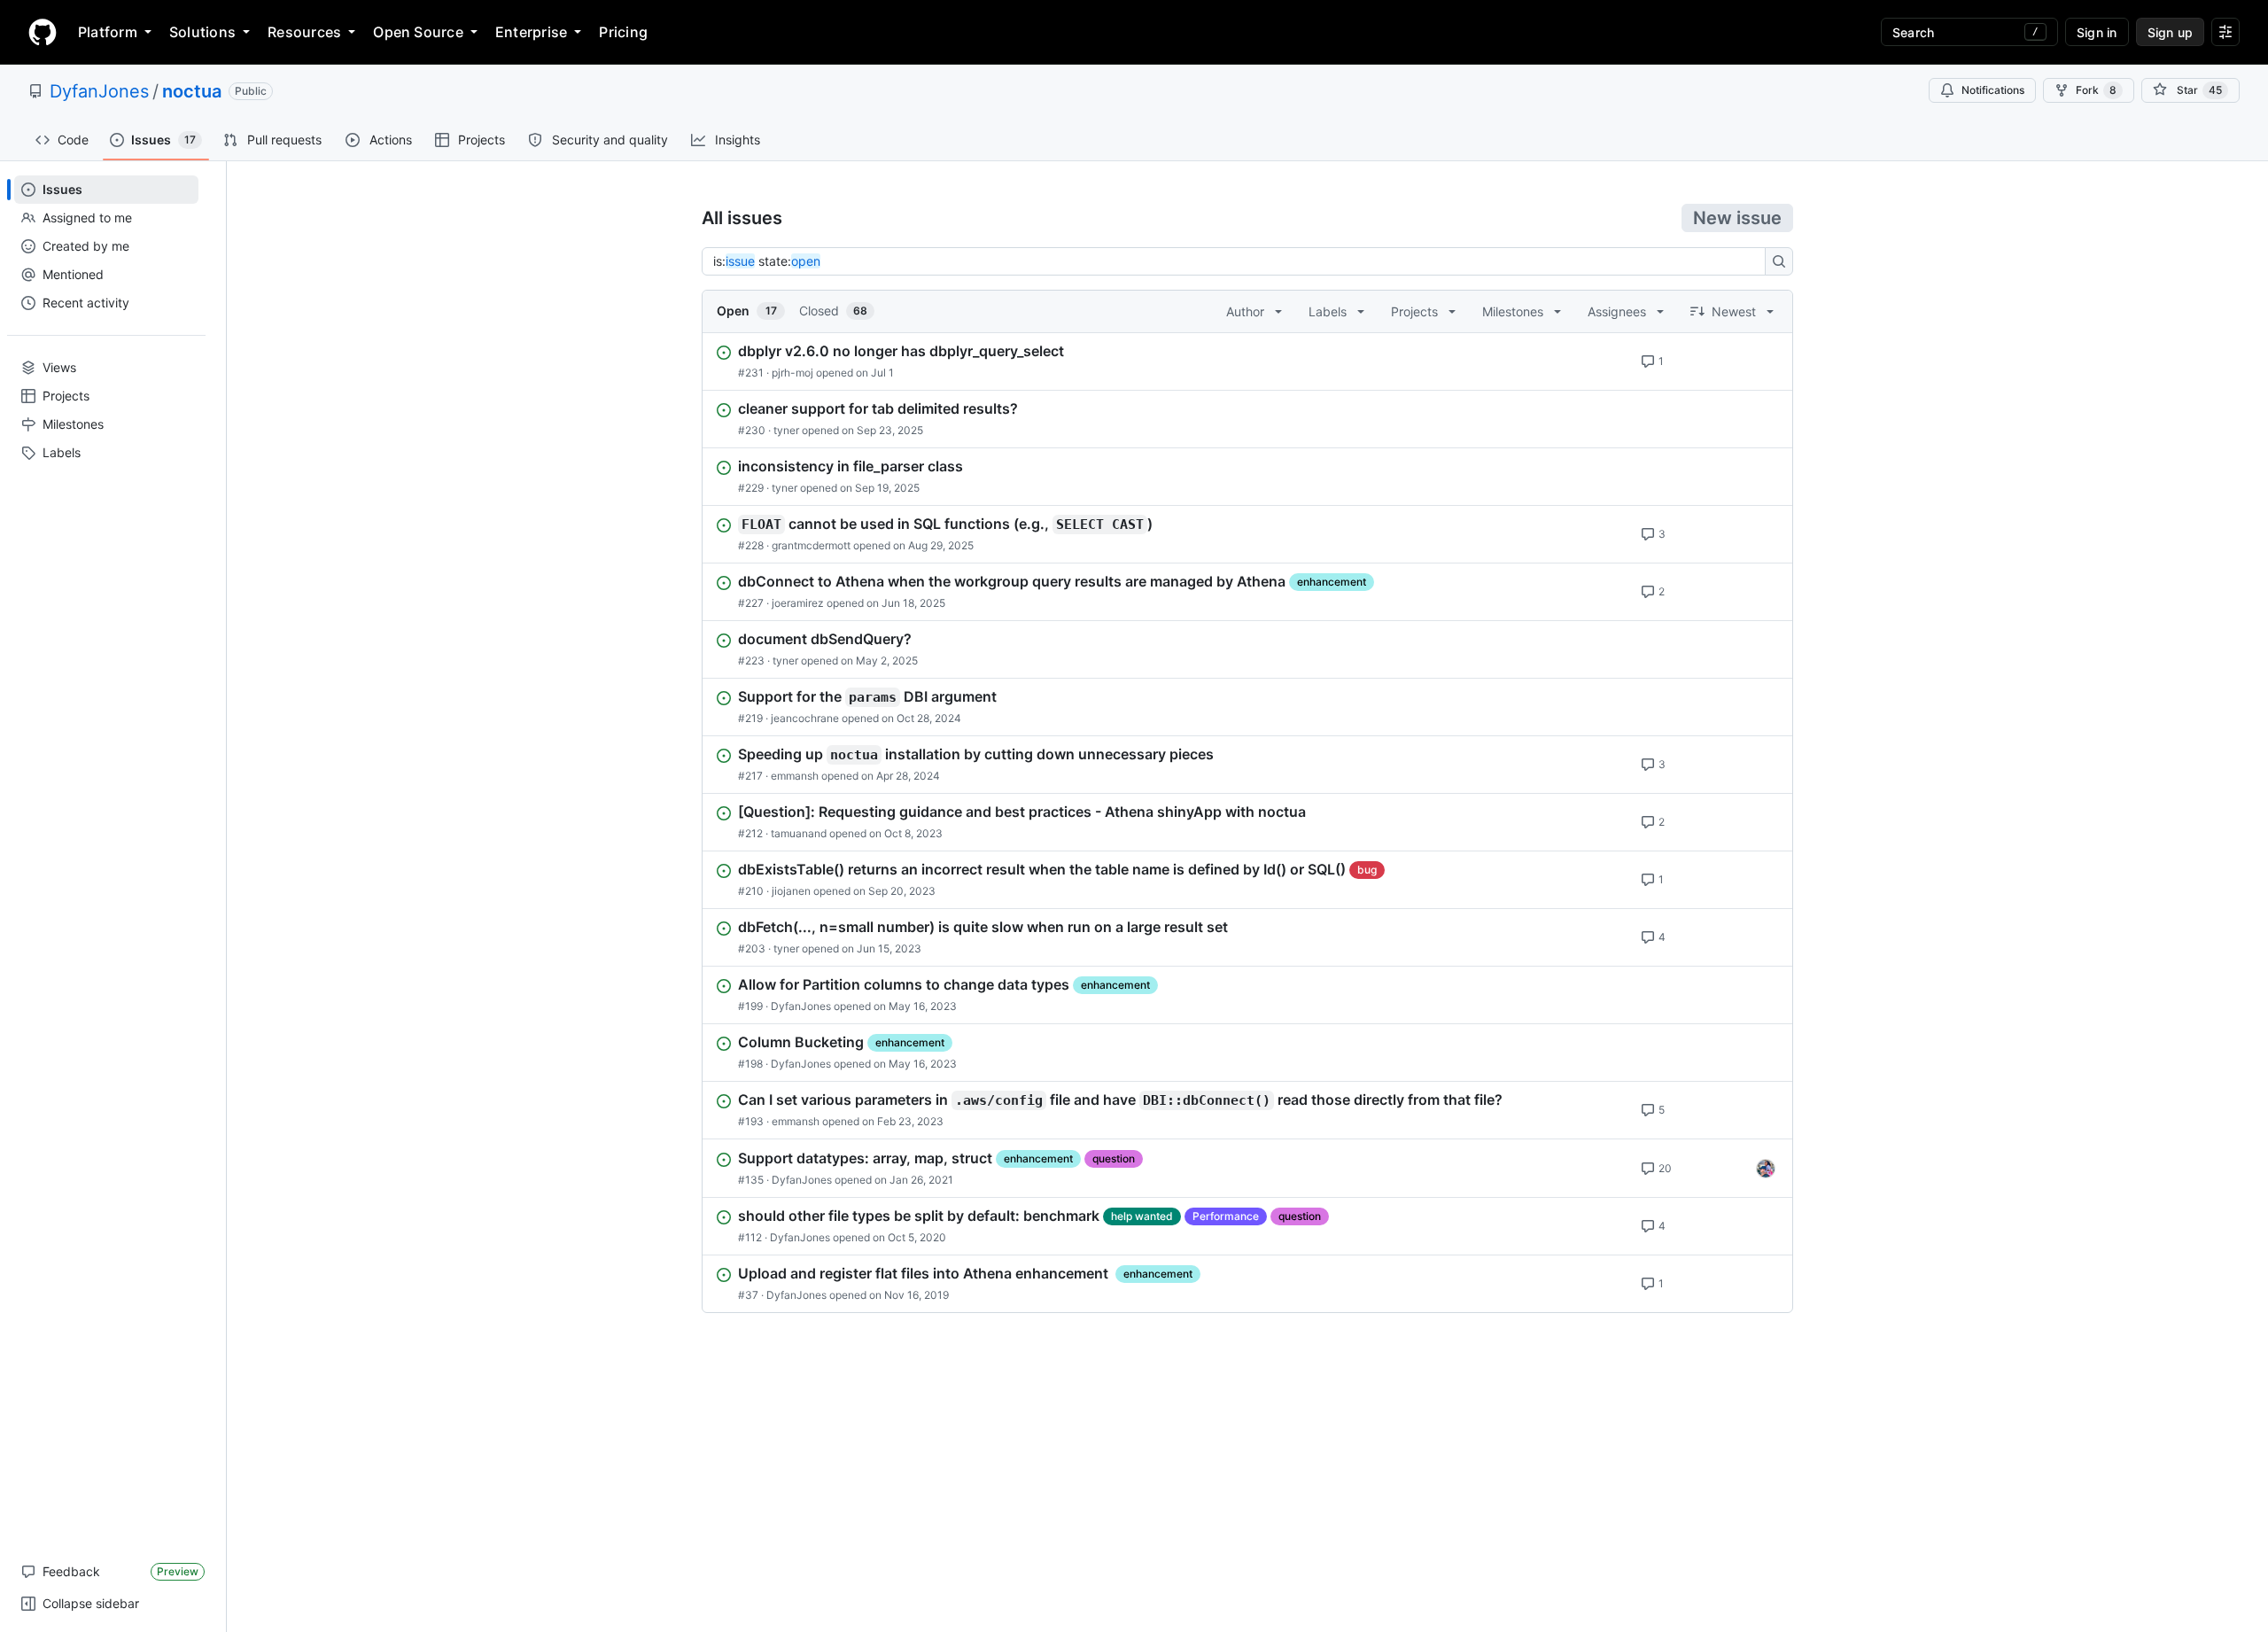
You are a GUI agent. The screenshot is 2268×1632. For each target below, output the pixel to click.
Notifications (1993, 90)
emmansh (795, 776)
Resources (304, 32)
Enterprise (531, 32)
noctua (192, 91)
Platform (108, 32)
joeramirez (798, 603)
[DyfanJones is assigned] (1766, 1169)
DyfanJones (99, 91)
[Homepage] (43, 32)
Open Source (418, 32)
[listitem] (1247, 361)
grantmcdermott (811, 545)
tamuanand (799, 833)
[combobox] (1239, 261)
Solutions (202, 32)
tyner (786, 430)
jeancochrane (805, 718)
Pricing (623, 32)
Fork (2096, 90)
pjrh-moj (792, 373)
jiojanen (791, 891)
